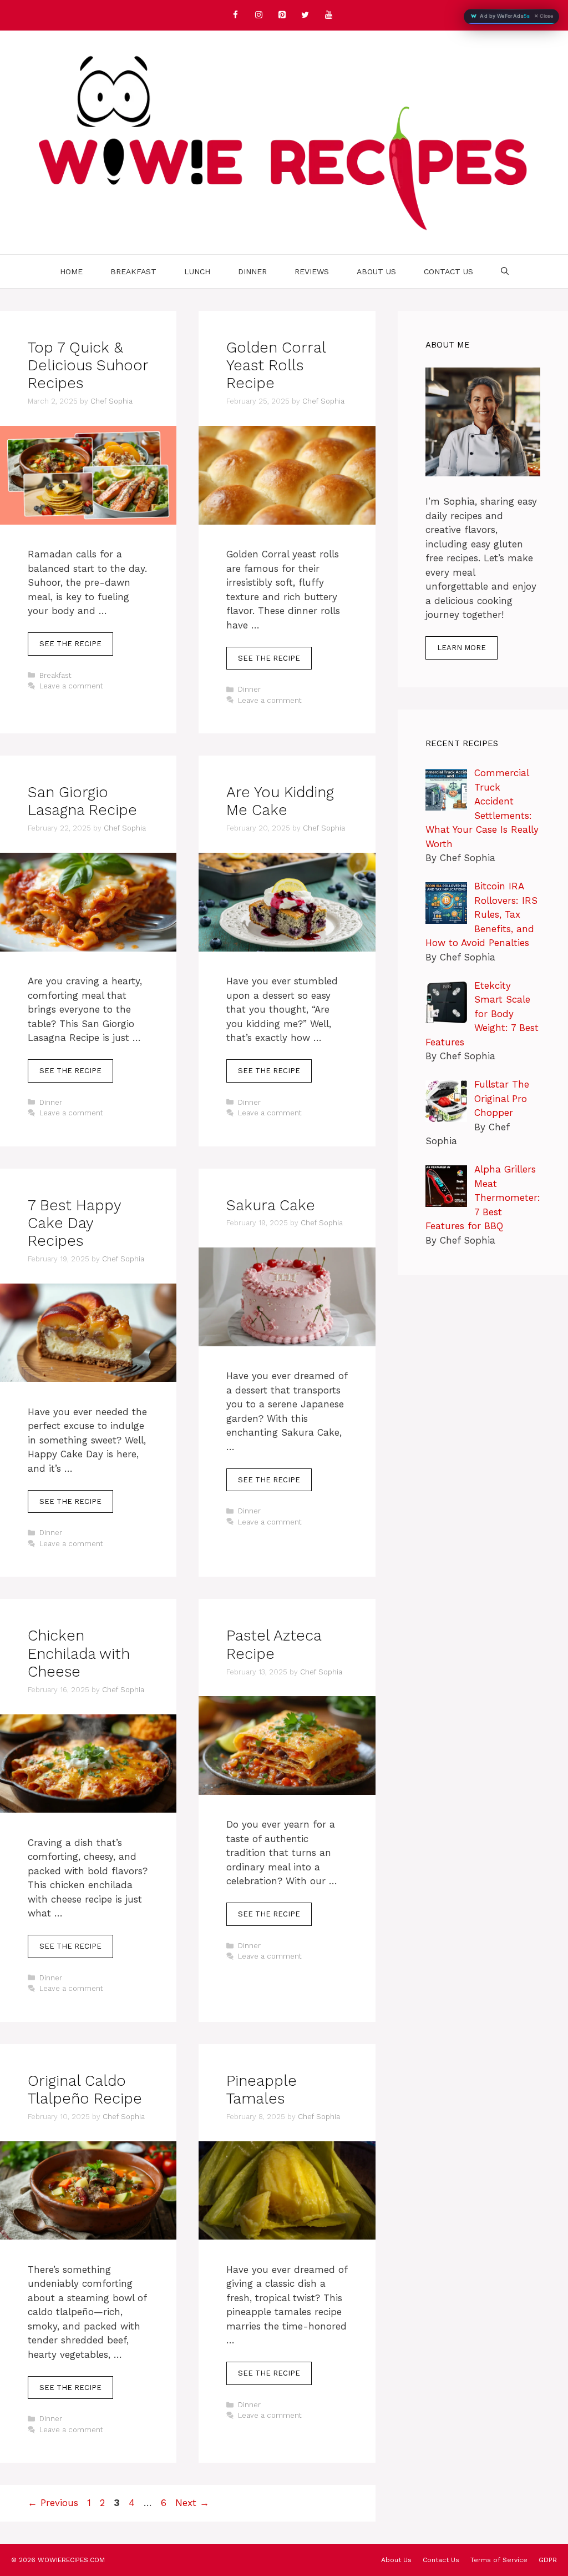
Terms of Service (499, 2560)
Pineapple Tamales (262, 2090)
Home (71, 271)
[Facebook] (235, 15)
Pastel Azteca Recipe (274, 1644)
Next (192, 2503)
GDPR (548, 2560)
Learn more (461, 648)
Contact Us (448, 271)
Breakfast (133, 271)
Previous (53, 2503)
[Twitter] (305, 15)
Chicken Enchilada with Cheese (79, 1654)
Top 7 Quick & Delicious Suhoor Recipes (88, 366)
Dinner (252, 271)
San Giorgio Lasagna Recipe (82, 801)
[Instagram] (258, 15)
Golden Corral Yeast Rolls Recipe (276, 366)
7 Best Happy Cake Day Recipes (74, 1223)
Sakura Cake (271, 1205)
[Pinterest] (282, 15)
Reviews (312, 271)
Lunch (197, 271)
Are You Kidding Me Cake (280, 801)
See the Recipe (70, 644)
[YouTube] (328, 15)
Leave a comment (71, 686)
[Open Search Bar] (505, 271)
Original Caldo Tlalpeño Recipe (85, 2090)
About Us (376, 271)
